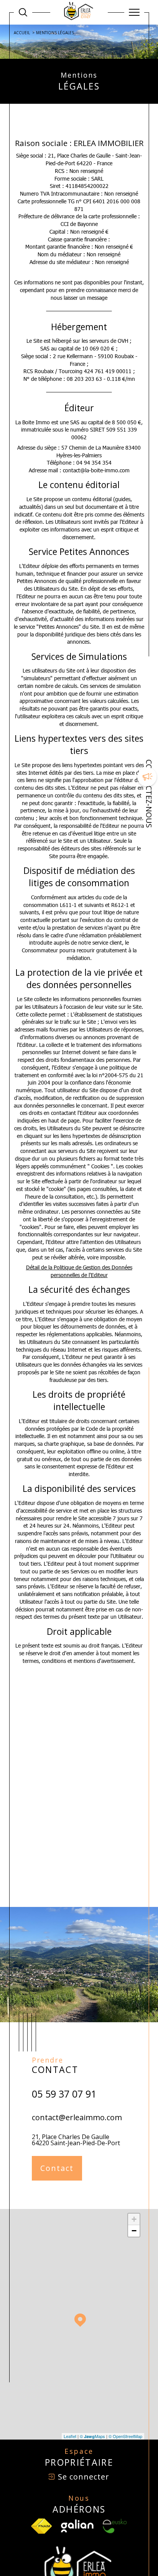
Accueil (22, 33)
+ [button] (134, 2219)
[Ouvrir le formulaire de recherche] (23, 12)
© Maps (92, 2436)
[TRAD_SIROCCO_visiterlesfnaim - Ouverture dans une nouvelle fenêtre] (41, 2526)
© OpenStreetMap (125, 2436)
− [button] (134, 2231)
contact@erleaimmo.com (77, 2117)
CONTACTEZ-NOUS (149, 794)
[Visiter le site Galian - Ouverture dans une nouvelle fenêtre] (77, 2526)
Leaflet (70, 2436)
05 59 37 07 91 (64, 2094)
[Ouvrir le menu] (134, 12)
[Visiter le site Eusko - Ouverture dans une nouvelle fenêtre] (115, 2526)
